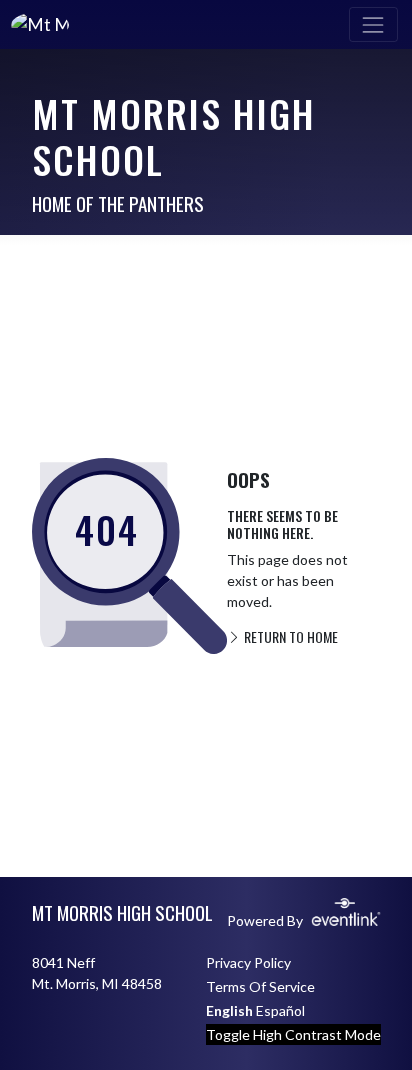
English (229, 1010)
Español (280, 1010)
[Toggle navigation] (373, 24)
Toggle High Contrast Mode (293, 1034)
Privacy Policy (248, 962)
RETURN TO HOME (289, 636)
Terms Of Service (260, 986)
